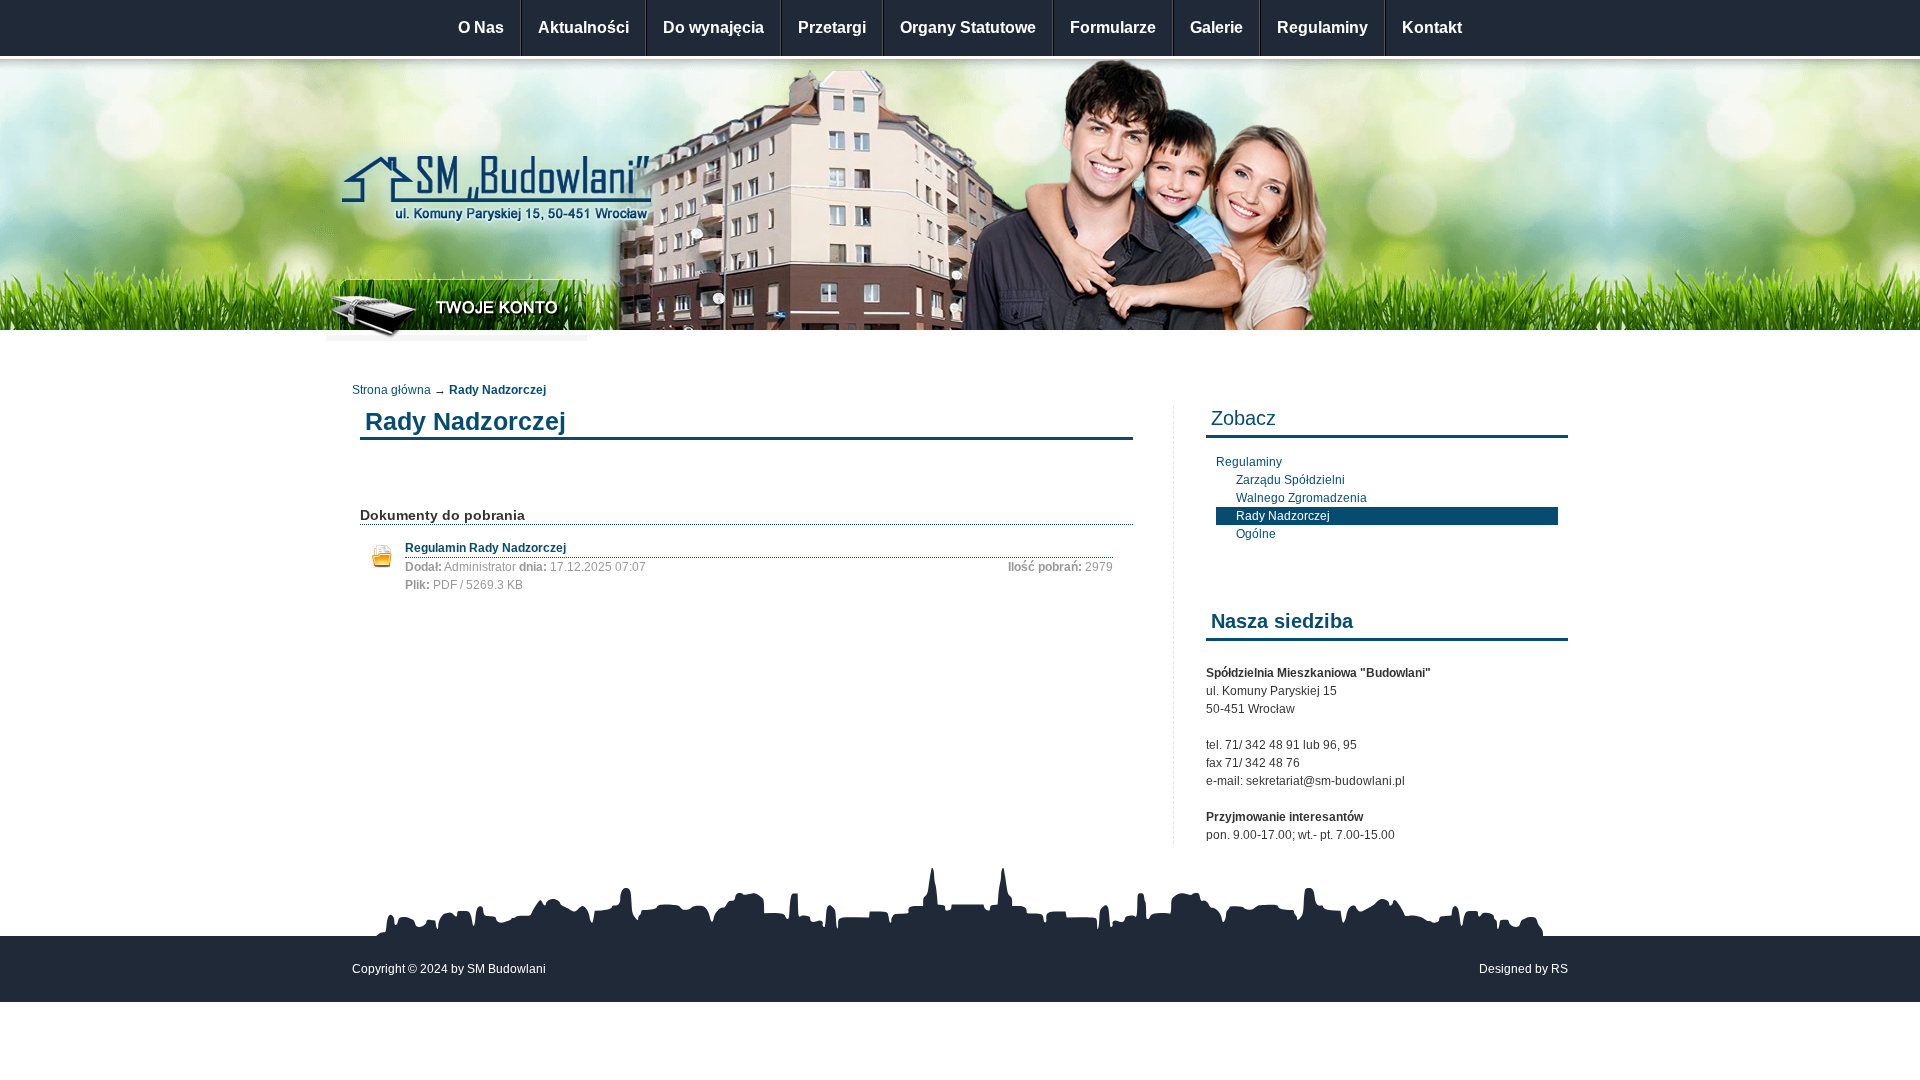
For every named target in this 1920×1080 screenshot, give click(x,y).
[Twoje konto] (456, 310)
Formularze (1113, 27)
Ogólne (1256, 534)
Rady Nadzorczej (1283, 516)
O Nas (481, 27)
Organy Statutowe (968, 27)
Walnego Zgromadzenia (1301, 498)
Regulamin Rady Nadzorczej (485, 548)
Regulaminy (1322, 27)
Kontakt (1432, 27)
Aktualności (583, 27)
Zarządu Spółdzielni (1290, 480)
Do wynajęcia (713, 27)
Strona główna (391, 390)
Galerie (1216, 27)
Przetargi (832, 27)
